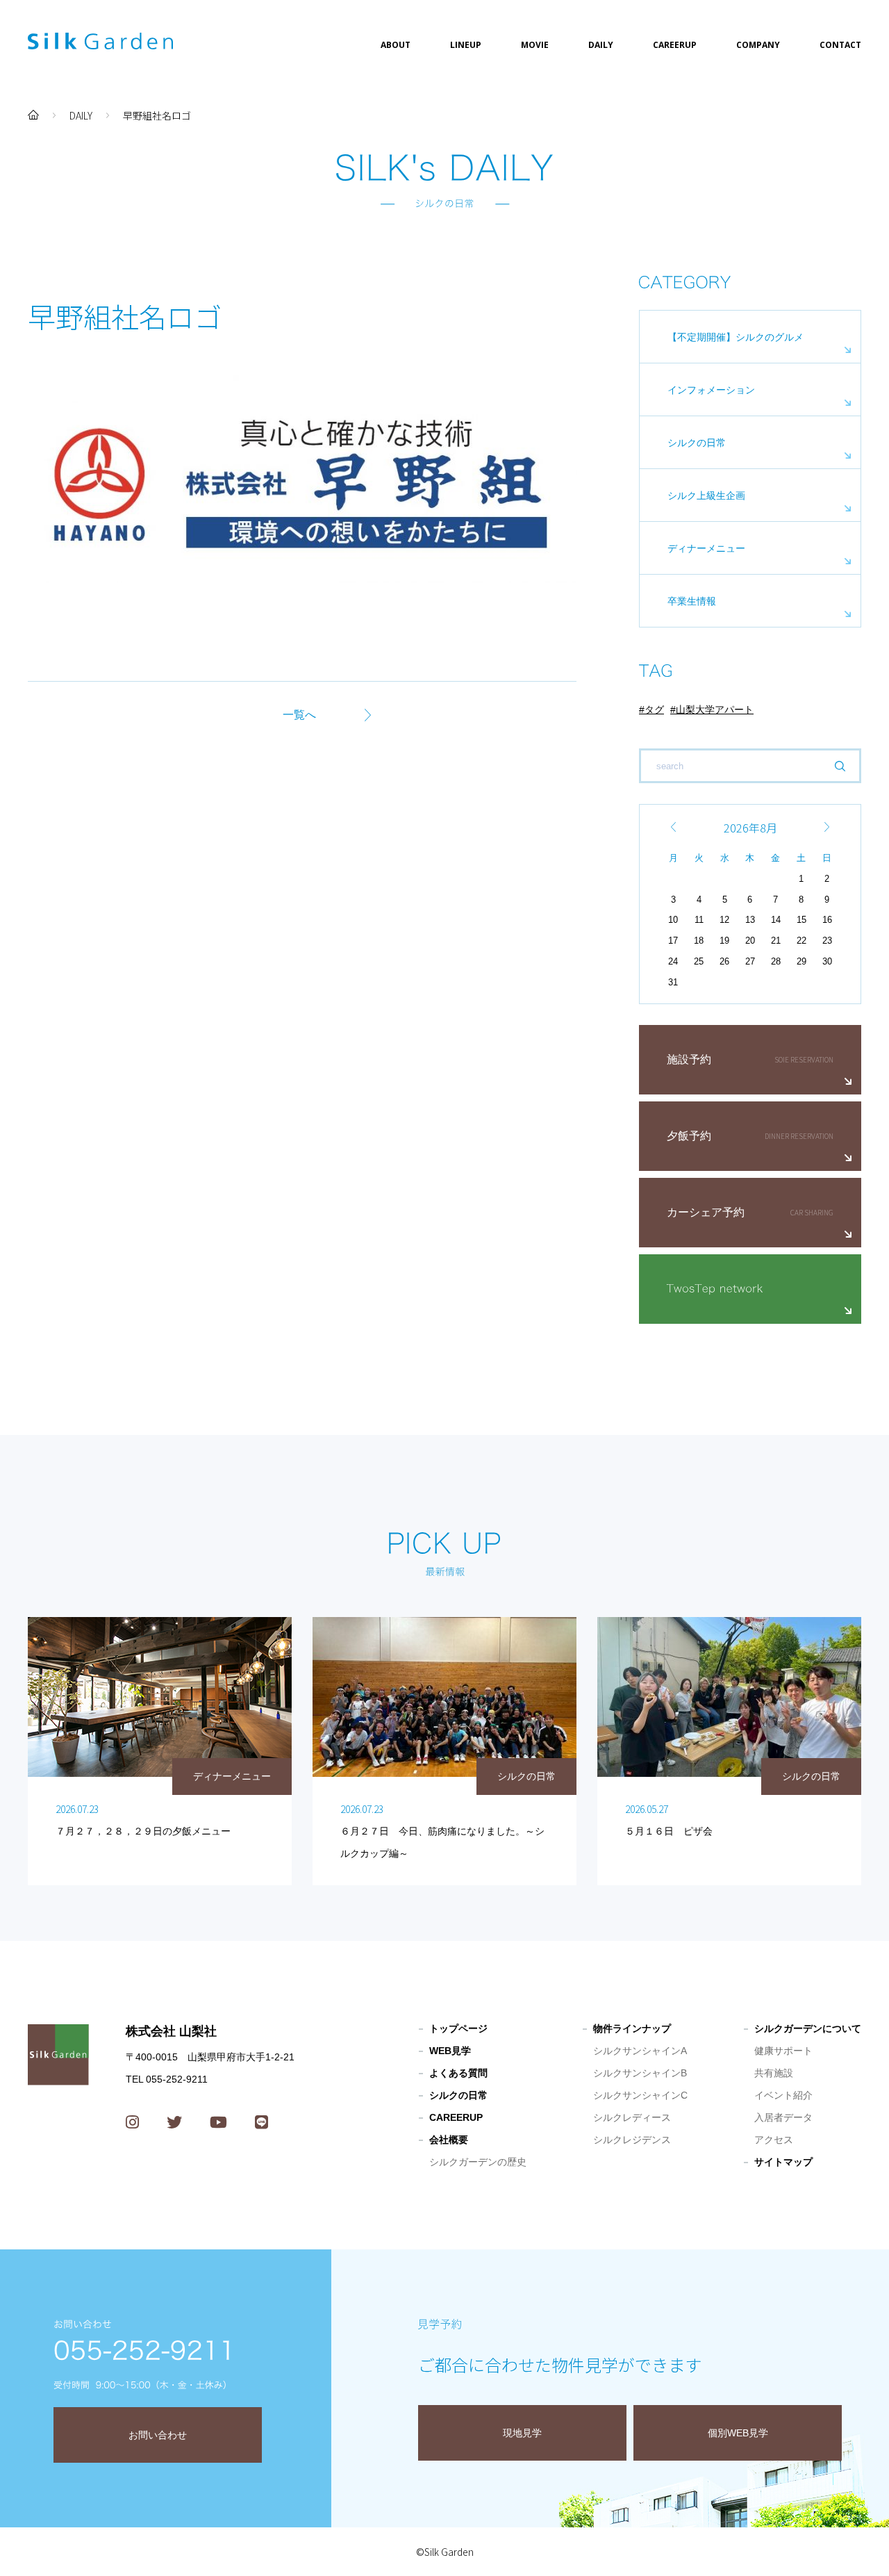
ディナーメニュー (706, 548)
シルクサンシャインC (640, 2095)
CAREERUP (675, 45)
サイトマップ (783, 2162)
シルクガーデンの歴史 (478, 2162)
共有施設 (774, 2073)
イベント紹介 (783, 2095)
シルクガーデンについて (808, 2028)
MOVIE (535, 45)
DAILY (601, 45)
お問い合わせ (158, 2435)
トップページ (458, 2028)
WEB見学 (450, 2051)
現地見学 (522, 2433)
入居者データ (783, 2117)
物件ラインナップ (632, 2028)
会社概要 (449, 2140)
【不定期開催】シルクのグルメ (736, 337)
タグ (654, 709)
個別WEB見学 (738, 2433)
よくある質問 (458, 2073)
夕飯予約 (689, 1136)
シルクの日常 (697, 443)
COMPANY (758, 45)
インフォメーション (711, 390)
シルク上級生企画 (706, 495)
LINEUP (466, 45)
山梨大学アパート (715, 709)
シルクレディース (632, 2117)
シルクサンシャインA (640, 2051)
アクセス (774, 2140)
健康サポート (783, 2051)
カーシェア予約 (706, 1212)
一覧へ (299, 715)
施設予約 (689, 1059)
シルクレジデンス (632, 2140)
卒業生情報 (692, 601)
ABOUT (396, 45)
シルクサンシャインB (640, 2073)
